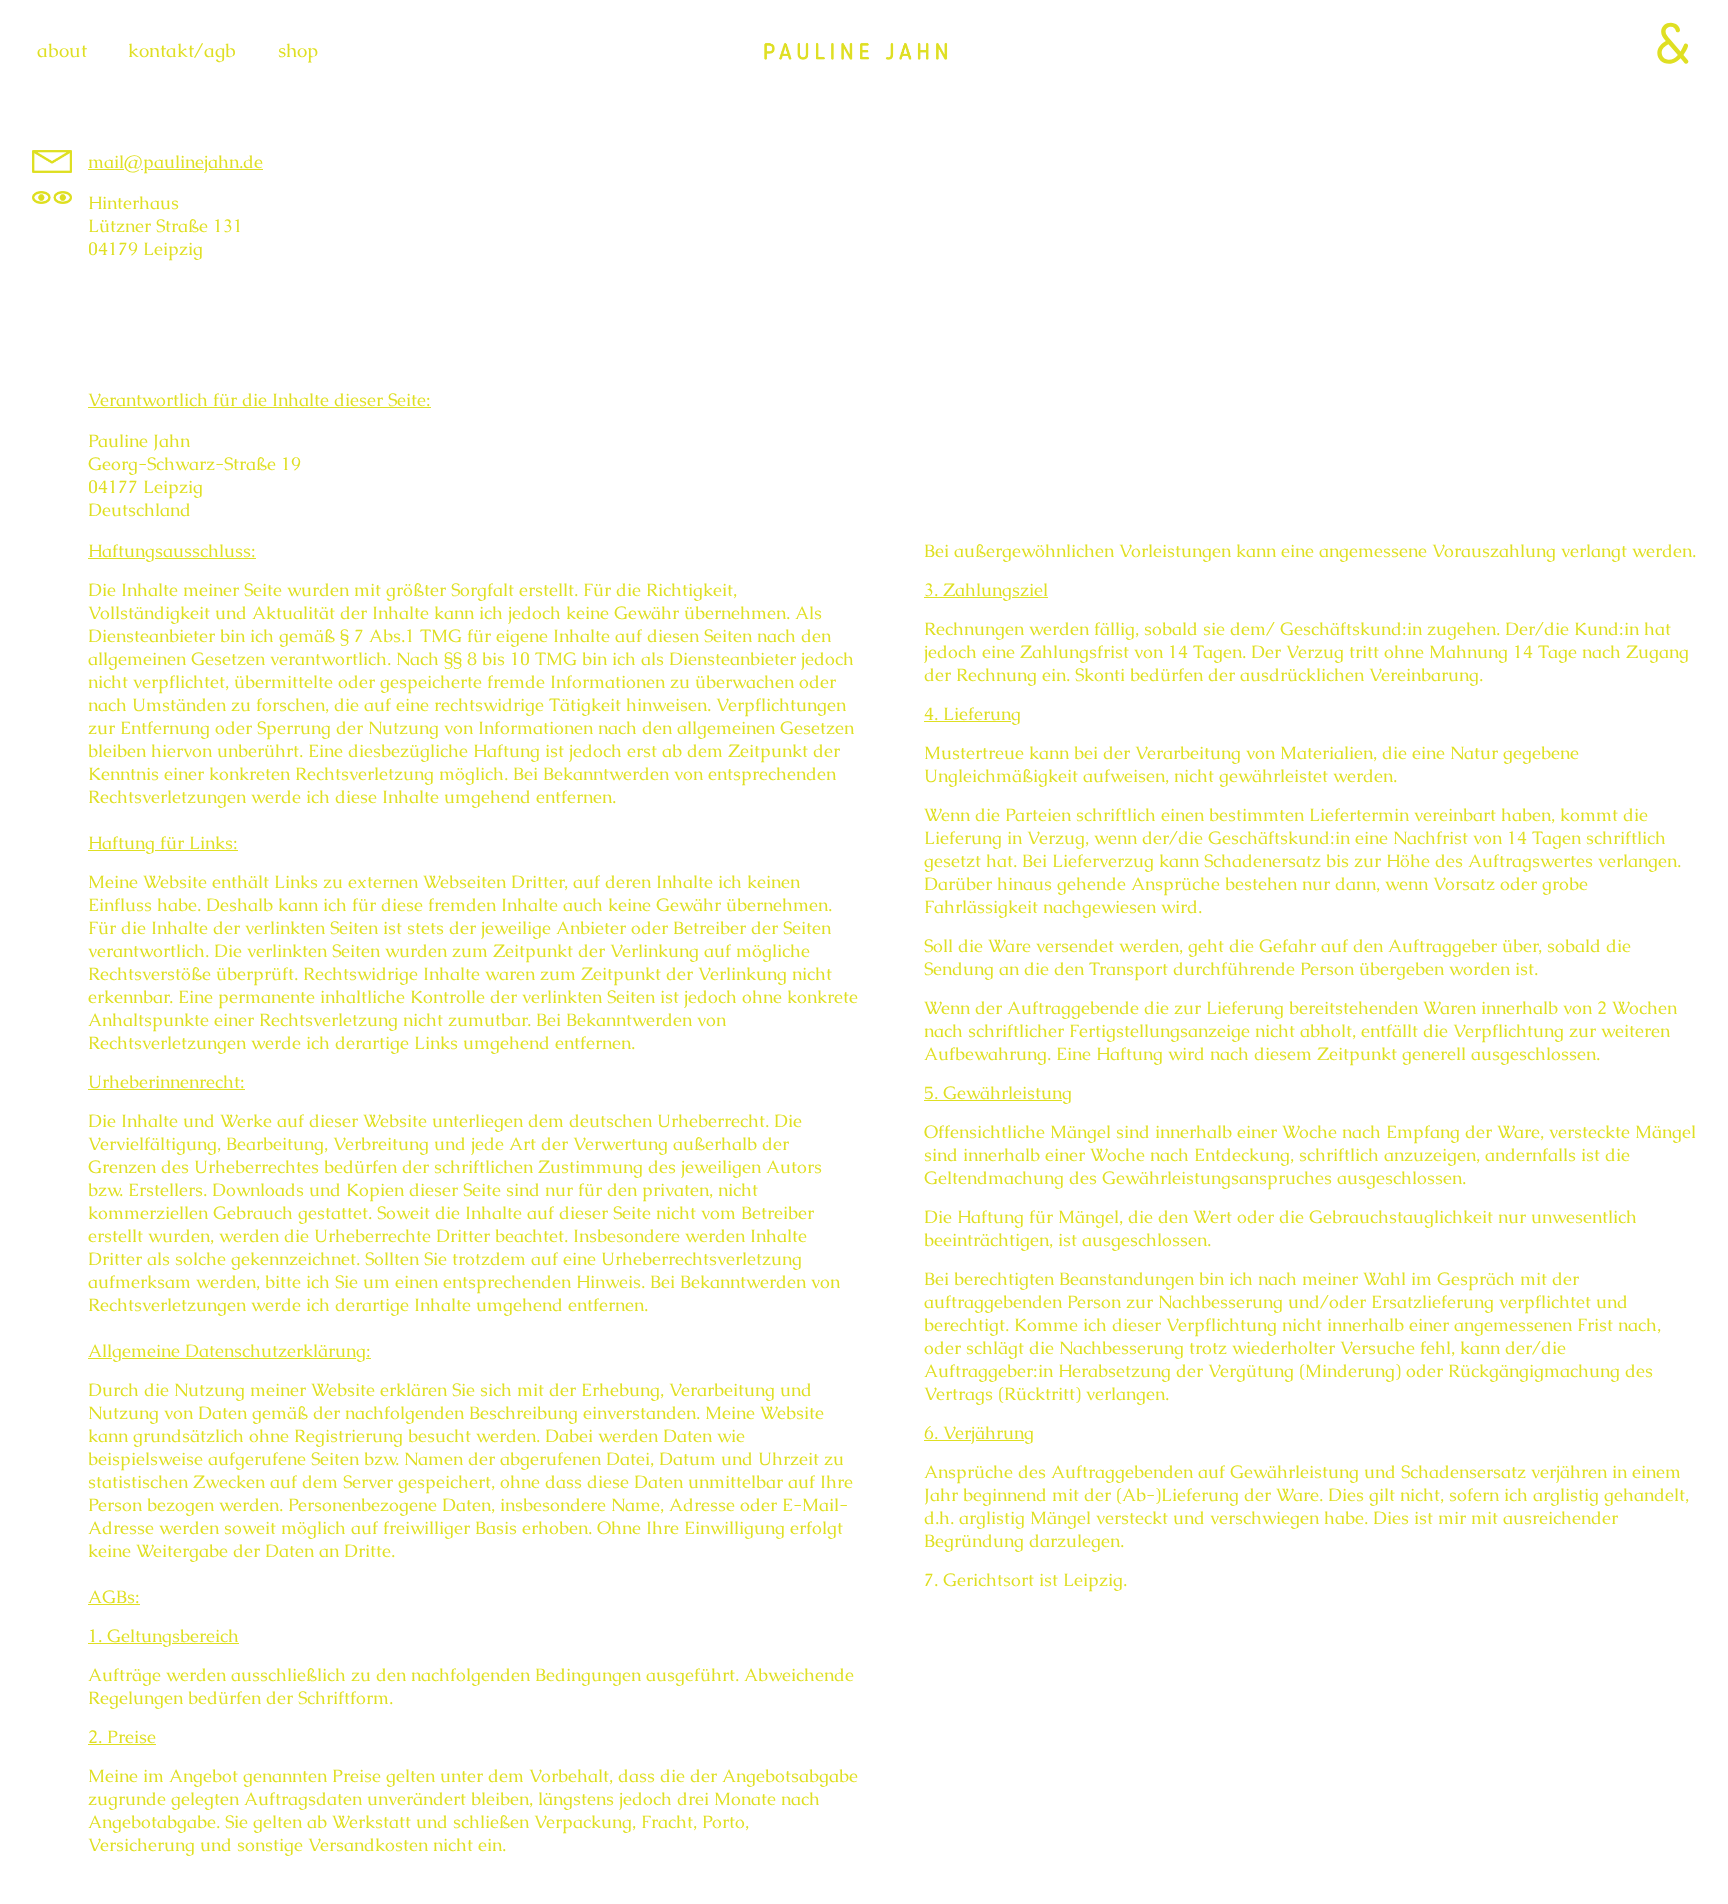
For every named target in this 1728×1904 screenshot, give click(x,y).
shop (298, 50)
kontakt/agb (182, 50)
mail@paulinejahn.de (175, 161)
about (62, 50)
